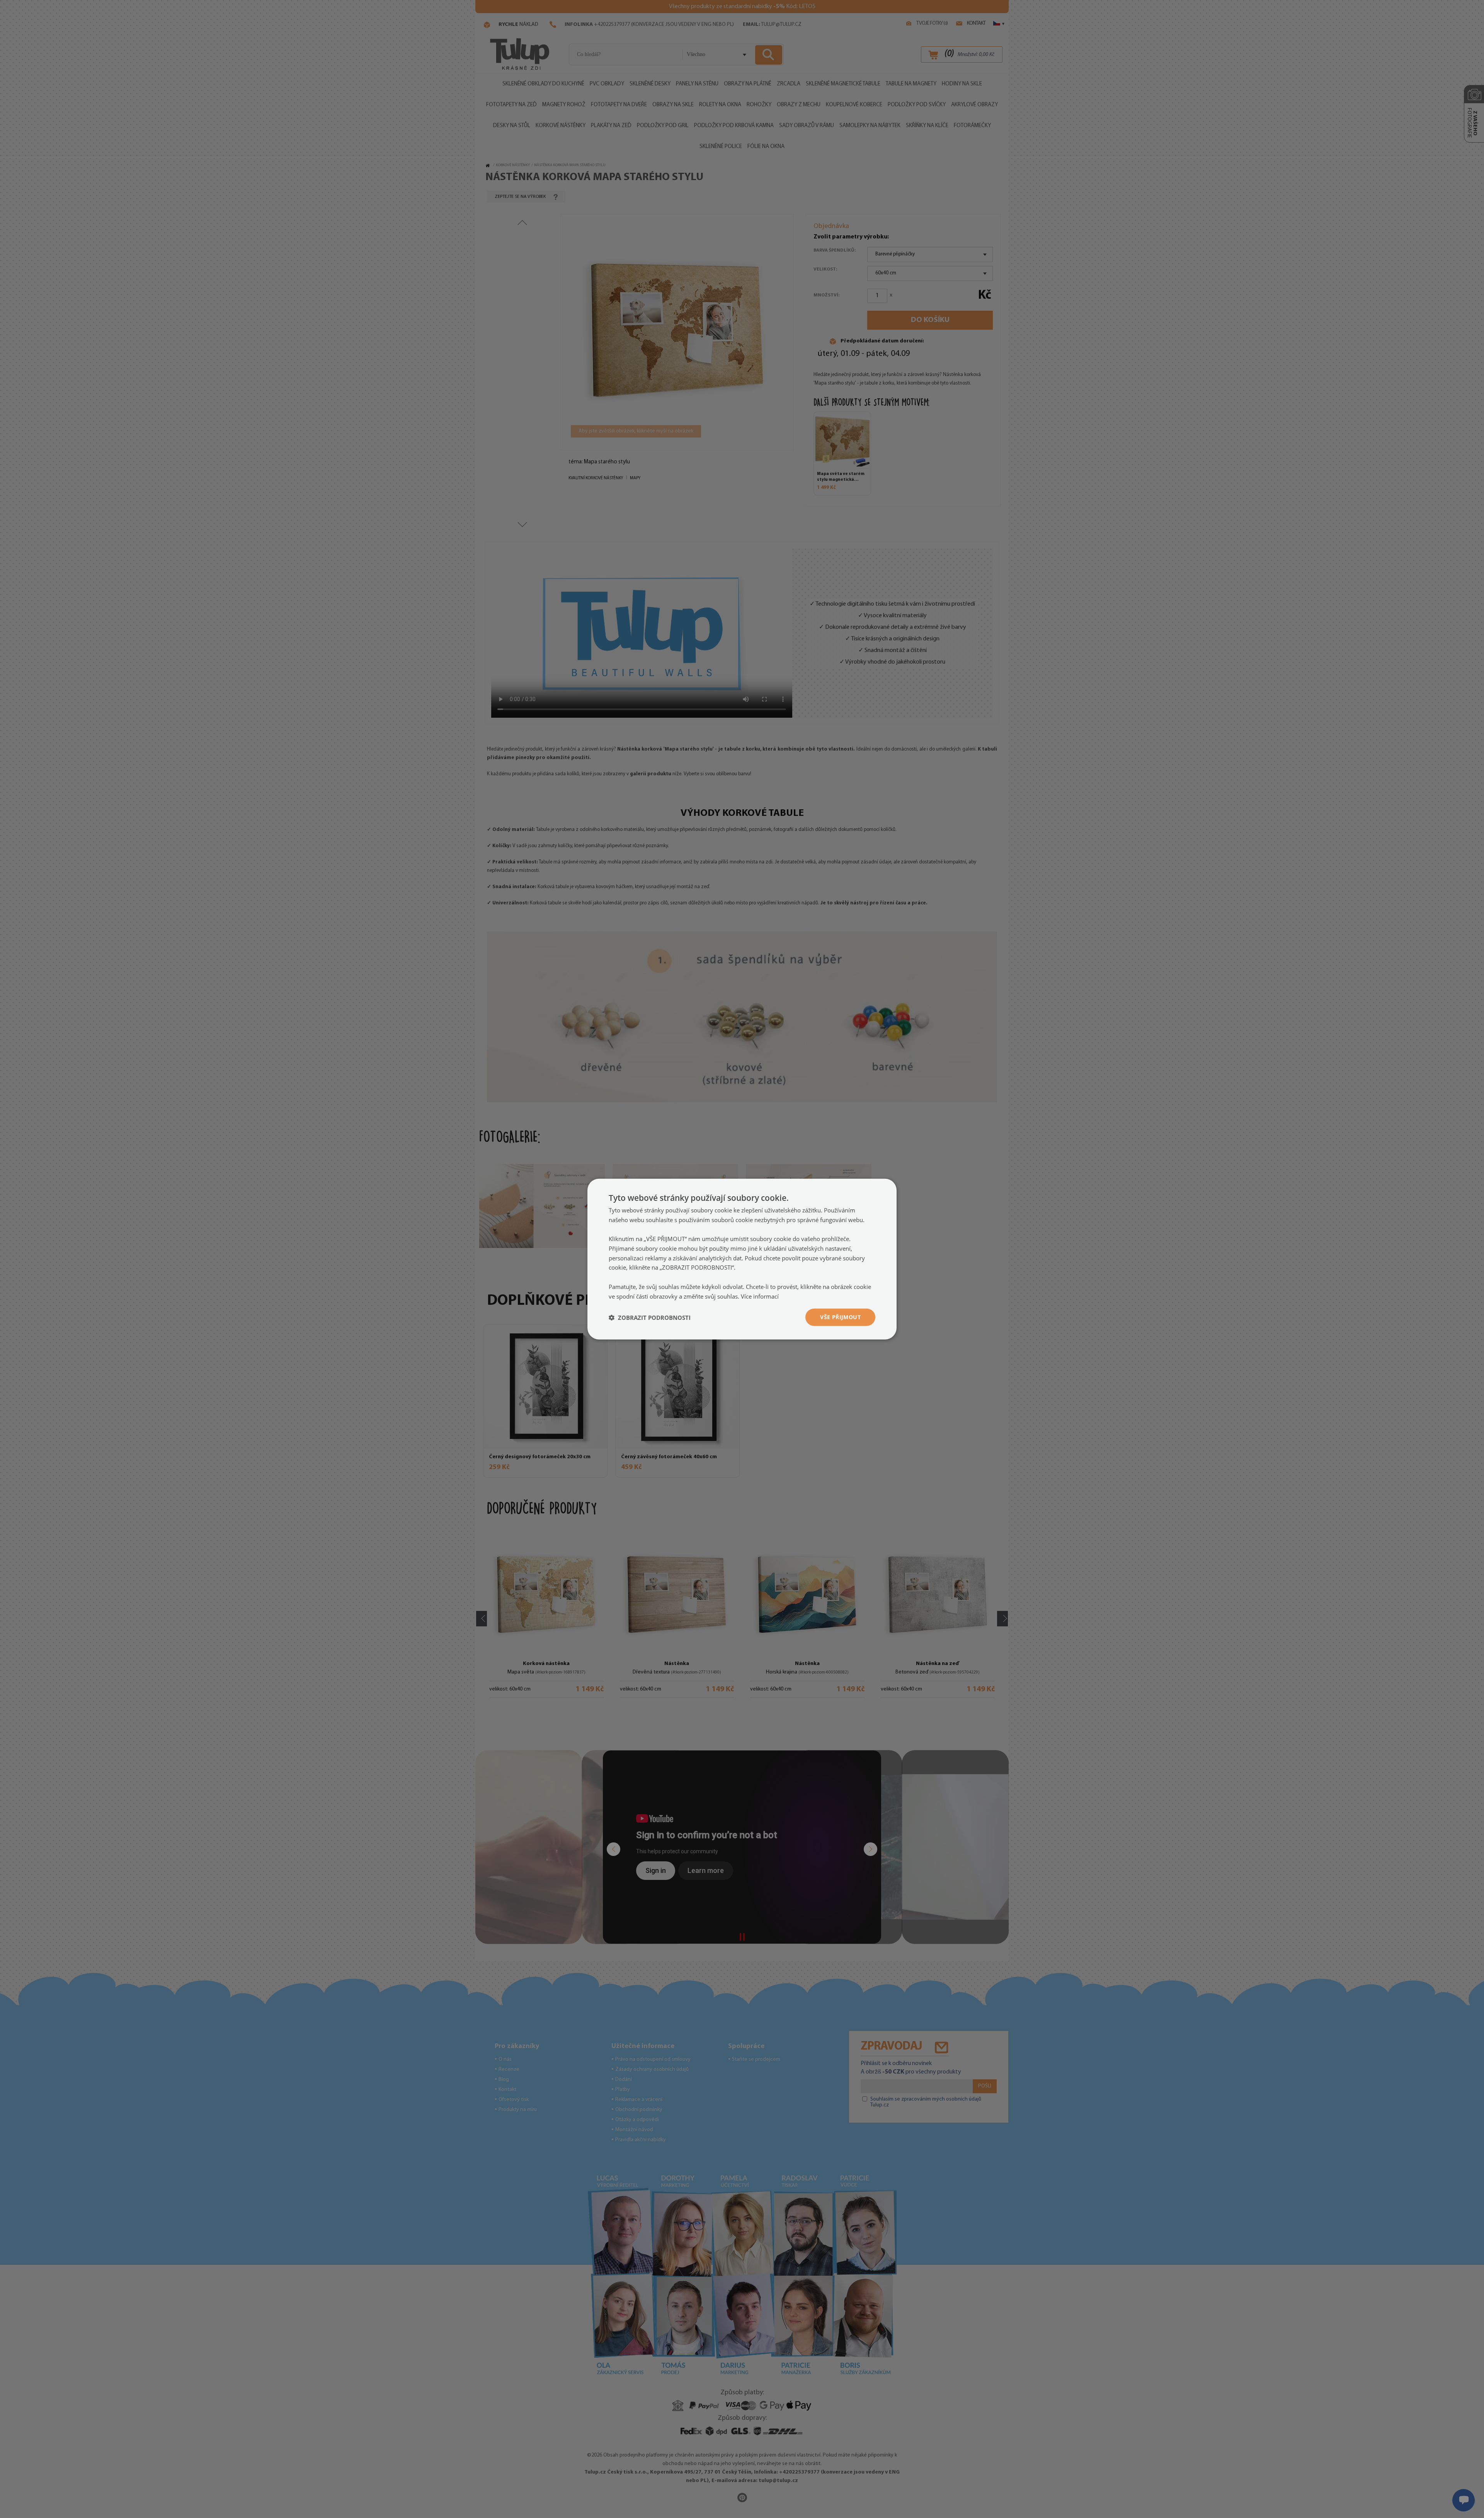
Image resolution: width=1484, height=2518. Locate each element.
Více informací (760, 1296)
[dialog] (742, 1259)
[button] (650, 1317)
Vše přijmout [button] (840, 1317)
